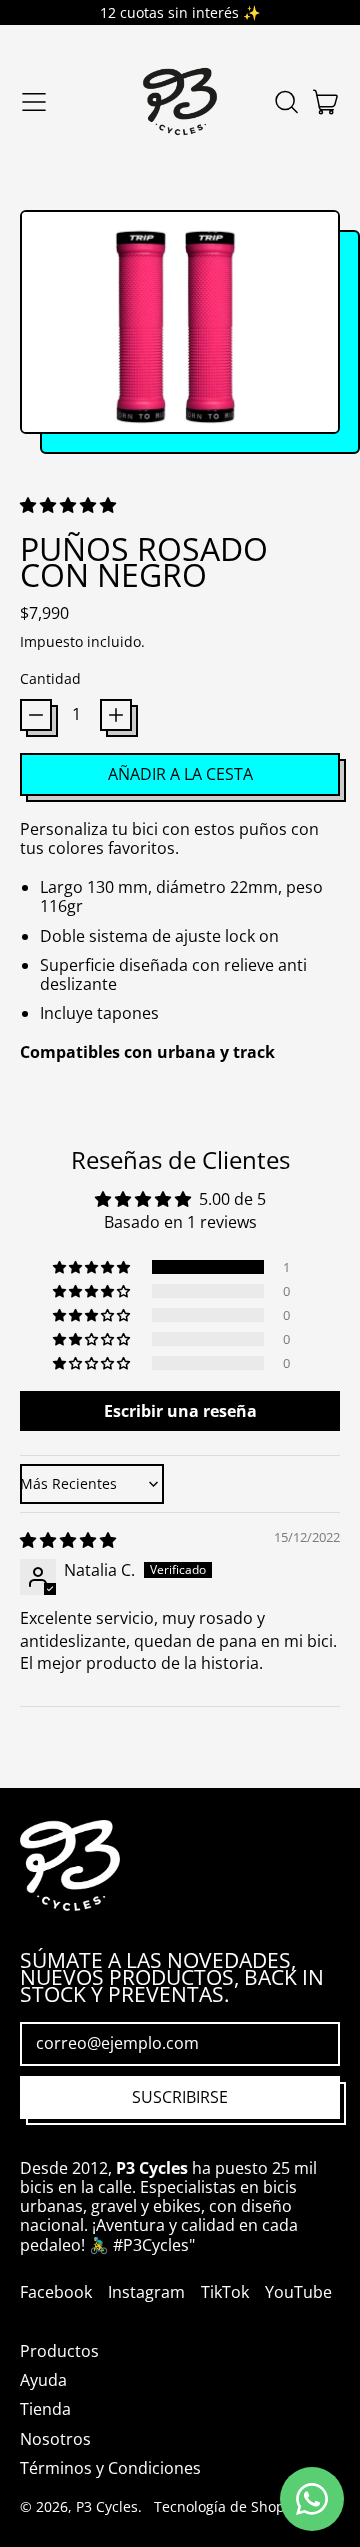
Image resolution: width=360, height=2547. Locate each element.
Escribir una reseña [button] (180, 1411)
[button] (286, 102)
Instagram (146, 2292)
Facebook (56, 2292)
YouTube (298, 2292)
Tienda (45, 2409)
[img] (68, 1540)
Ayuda (43, 2380)
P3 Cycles (107, 2506)
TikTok (225, 2292)
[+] (116, 715)
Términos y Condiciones (110, 2468)
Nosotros (55, 2439)
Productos (59, 2351)
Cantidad (50, 678)
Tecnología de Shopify (227, 2506)
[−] (36, 715)
